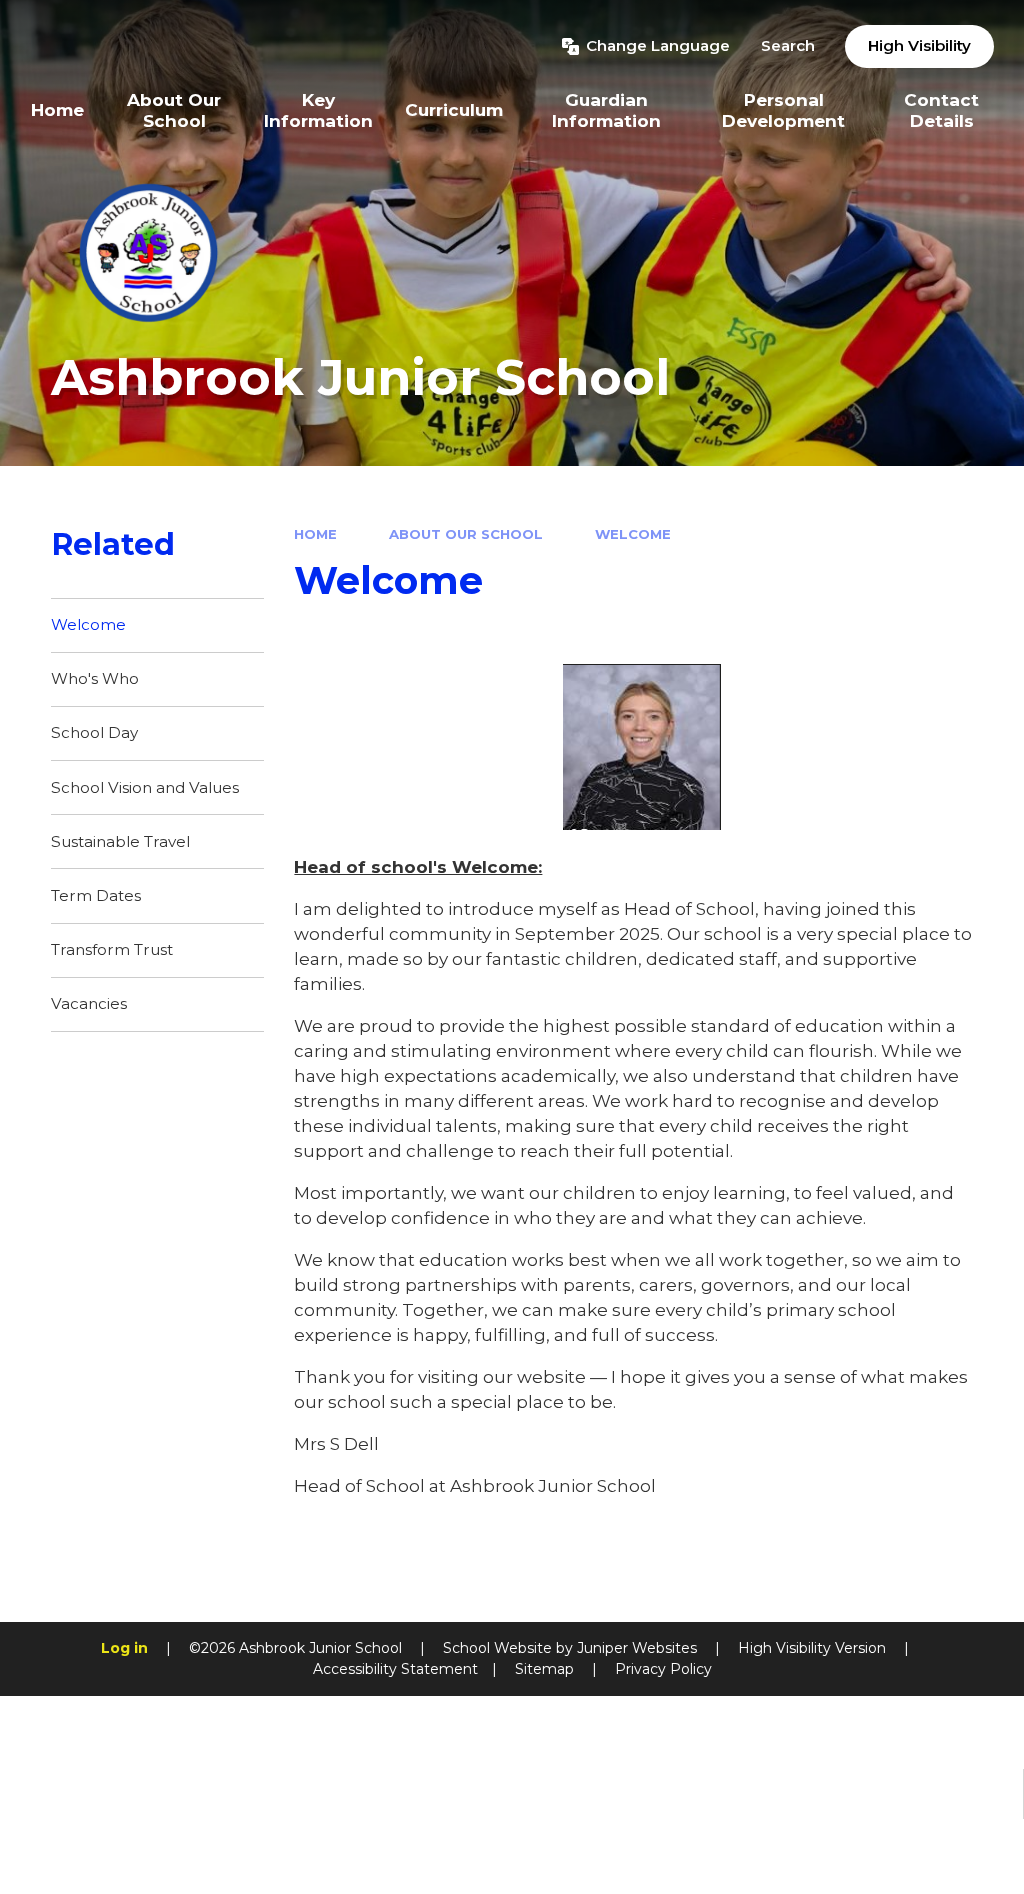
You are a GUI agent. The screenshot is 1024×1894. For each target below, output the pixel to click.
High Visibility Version (812, 1648)
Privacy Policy (663, 1669)
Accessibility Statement (395, 1669)
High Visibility (919, 45)
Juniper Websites (637, 1648)
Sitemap (544, 1669)
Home (315, 534)
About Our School (466, 534)
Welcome (633, 534)
